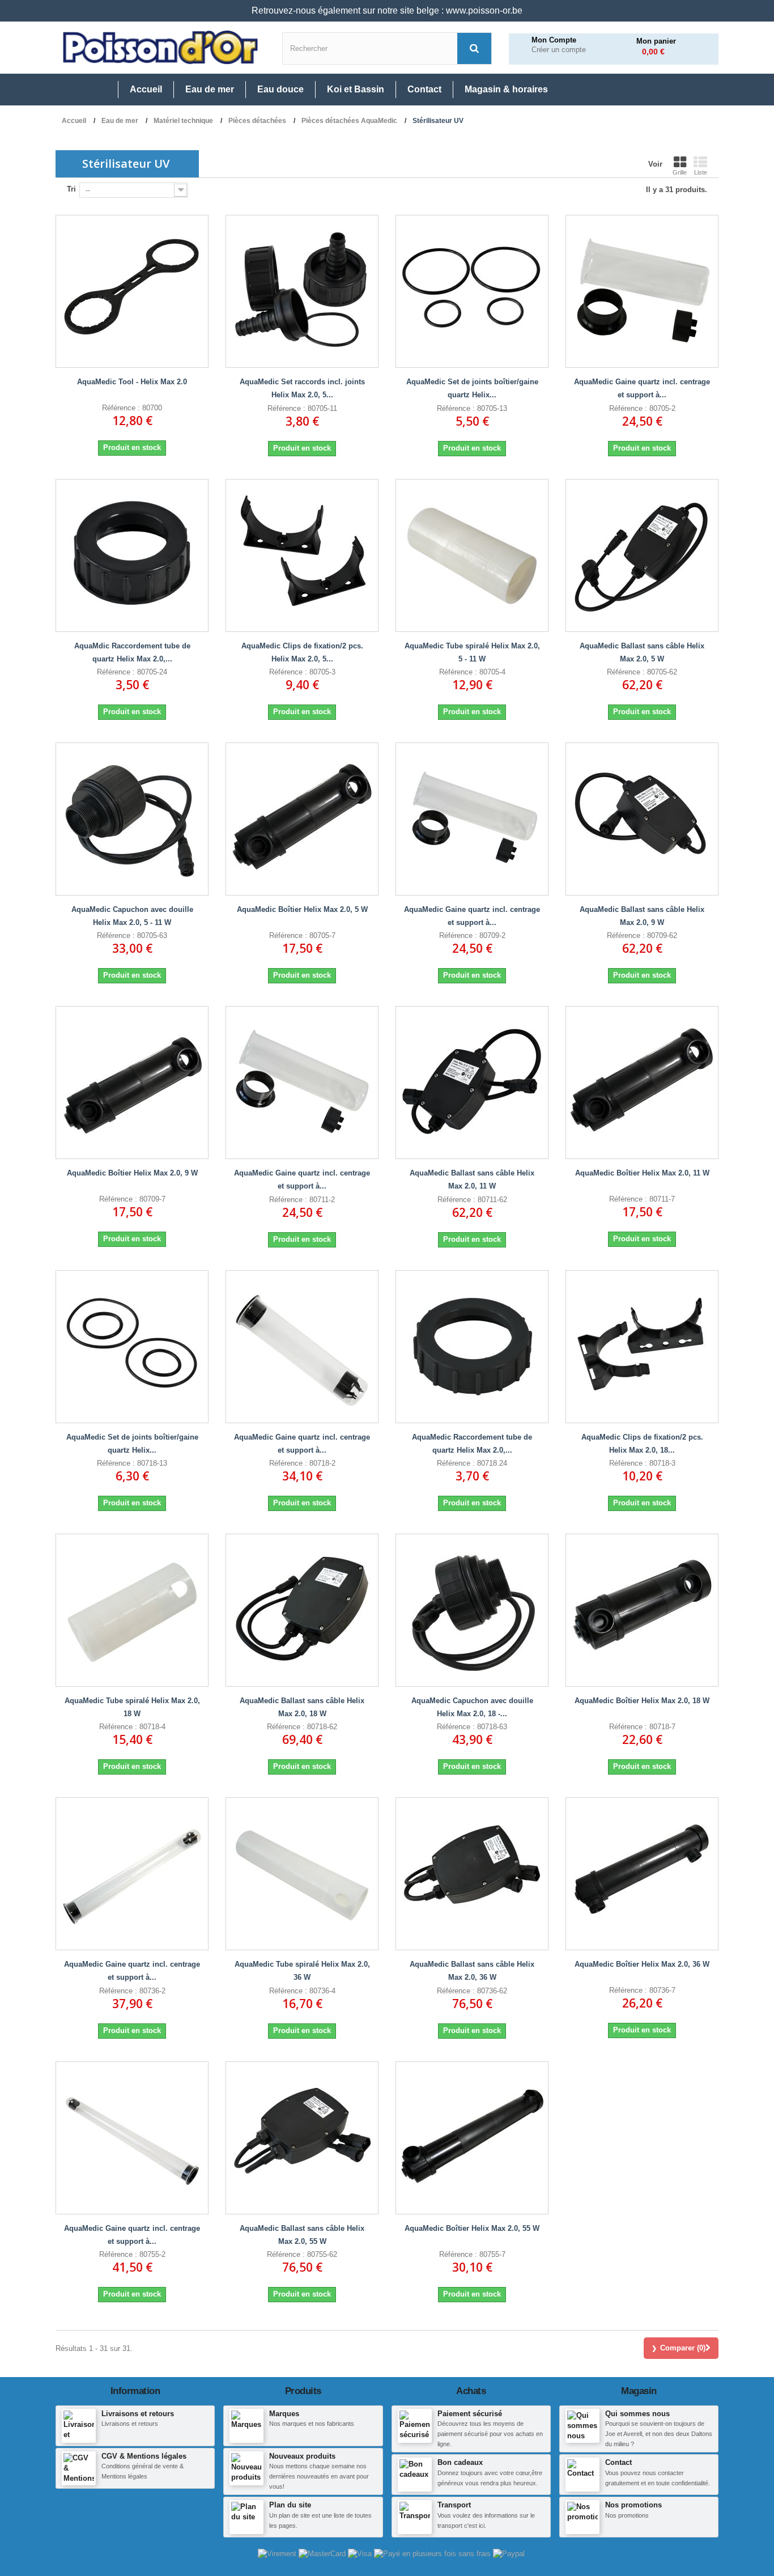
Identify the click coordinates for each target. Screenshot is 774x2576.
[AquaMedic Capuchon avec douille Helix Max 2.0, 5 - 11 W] (132, 819)
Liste (701, 172)
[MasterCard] (323, 2553)
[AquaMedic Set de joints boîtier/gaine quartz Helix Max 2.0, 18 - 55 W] (132, 1347)
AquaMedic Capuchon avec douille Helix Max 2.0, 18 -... (472, 1707)
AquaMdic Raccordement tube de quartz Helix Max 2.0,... (132, 652)
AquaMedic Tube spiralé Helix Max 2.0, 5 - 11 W (472, 652)
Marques (284, 2414)
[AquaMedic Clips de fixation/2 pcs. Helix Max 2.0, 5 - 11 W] (302, 555)
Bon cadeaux (460, 2462)
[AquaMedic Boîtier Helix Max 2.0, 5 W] (302, 819)
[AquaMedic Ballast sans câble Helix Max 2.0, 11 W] (472, 1083)
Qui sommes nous (637, 2414)
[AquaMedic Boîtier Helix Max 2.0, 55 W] (472, 2138)
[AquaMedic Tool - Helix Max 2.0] (132, 291)
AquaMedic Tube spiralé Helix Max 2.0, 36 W (302, 1971)
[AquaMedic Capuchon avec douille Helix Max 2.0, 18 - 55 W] (472, 1610)
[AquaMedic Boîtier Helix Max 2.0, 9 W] (132, 1083)
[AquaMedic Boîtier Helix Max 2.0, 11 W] (642, 1083)
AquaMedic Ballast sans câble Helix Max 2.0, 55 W (302, 2235)
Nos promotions (633, 2505)
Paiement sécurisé (470, 2414)
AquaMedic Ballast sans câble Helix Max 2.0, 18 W (302, 1707)
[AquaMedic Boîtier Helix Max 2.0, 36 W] (642, 1874)
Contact (618, 2462)
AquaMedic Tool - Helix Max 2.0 (132, 382)
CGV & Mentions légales (144, 2456)
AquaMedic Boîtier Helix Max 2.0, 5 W (302, 909)
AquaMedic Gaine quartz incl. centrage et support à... (642, 388)
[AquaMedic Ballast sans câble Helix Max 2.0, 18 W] (302, 1610)
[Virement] (278, 2553)
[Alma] (433, 2553)
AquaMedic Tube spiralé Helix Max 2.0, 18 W (132, 1707)
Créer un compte (559, 50)
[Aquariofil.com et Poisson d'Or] (160, 48)
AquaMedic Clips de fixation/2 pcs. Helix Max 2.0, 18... (642, 1444)
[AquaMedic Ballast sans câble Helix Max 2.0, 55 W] (302, 2138)
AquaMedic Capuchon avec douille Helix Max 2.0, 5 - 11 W (132, 916)
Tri (71, 189)
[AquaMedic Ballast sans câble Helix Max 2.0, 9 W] (642, 819)
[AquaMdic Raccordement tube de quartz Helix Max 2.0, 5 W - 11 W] (132, 555)
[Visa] (361, 2553)
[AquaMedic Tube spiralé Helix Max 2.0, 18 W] (132, 1610)
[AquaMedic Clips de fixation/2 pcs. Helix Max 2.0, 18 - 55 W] (642, 1347)
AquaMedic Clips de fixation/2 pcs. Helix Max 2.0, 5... (302, 652)
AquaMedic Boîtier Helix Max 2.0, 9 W (132, 1173)
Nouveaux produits (302, 2456)
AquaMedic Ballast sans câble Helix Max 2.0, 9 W (642, 916)
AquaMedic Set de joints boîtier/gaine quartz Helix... (472, 388)
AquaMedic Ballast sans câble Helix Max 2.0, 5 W (642, 652)
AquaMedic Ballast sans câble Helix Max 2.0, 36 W (472, 1971)
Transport (454, 2505)
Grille (680, 172)
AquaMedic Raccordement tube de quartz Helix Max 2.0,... (472, 1444)
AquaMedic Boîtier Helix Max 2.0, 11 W (642, 1173)
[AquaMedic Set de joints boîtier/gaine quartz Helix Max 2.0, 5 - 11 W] (472, 291)
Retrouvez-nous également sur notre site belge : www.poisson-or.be (387, 10)
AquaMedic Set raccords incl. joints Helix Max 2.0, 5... (302, 388)
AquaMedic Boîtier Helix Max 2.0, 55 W (472, 2228)
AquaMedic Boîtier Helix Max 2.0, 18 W (642, 1701)
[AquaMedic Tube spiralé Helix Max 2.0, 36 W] (302, 1874)
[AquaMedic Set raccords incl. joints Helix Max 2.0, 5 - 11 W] (302, 291)
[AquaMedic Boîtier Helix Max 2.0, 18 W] (642, 1610)
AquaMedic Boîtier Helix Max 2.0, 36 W (642, 1964)
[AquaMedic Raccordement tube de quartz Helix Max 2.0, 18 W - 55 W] (472, 1347)
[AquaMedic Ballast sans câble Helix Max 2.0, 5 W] (642, 555)
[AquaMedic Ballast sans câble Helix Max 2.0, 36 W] (472, 1874)
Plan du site (290, 2505)
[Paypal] (509, 2553)
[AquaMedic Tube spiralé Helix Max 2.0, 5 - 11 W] (472, 555)
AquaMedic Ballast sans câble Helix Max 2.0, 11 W (472, 1179)
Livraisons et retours (138, 2414)
